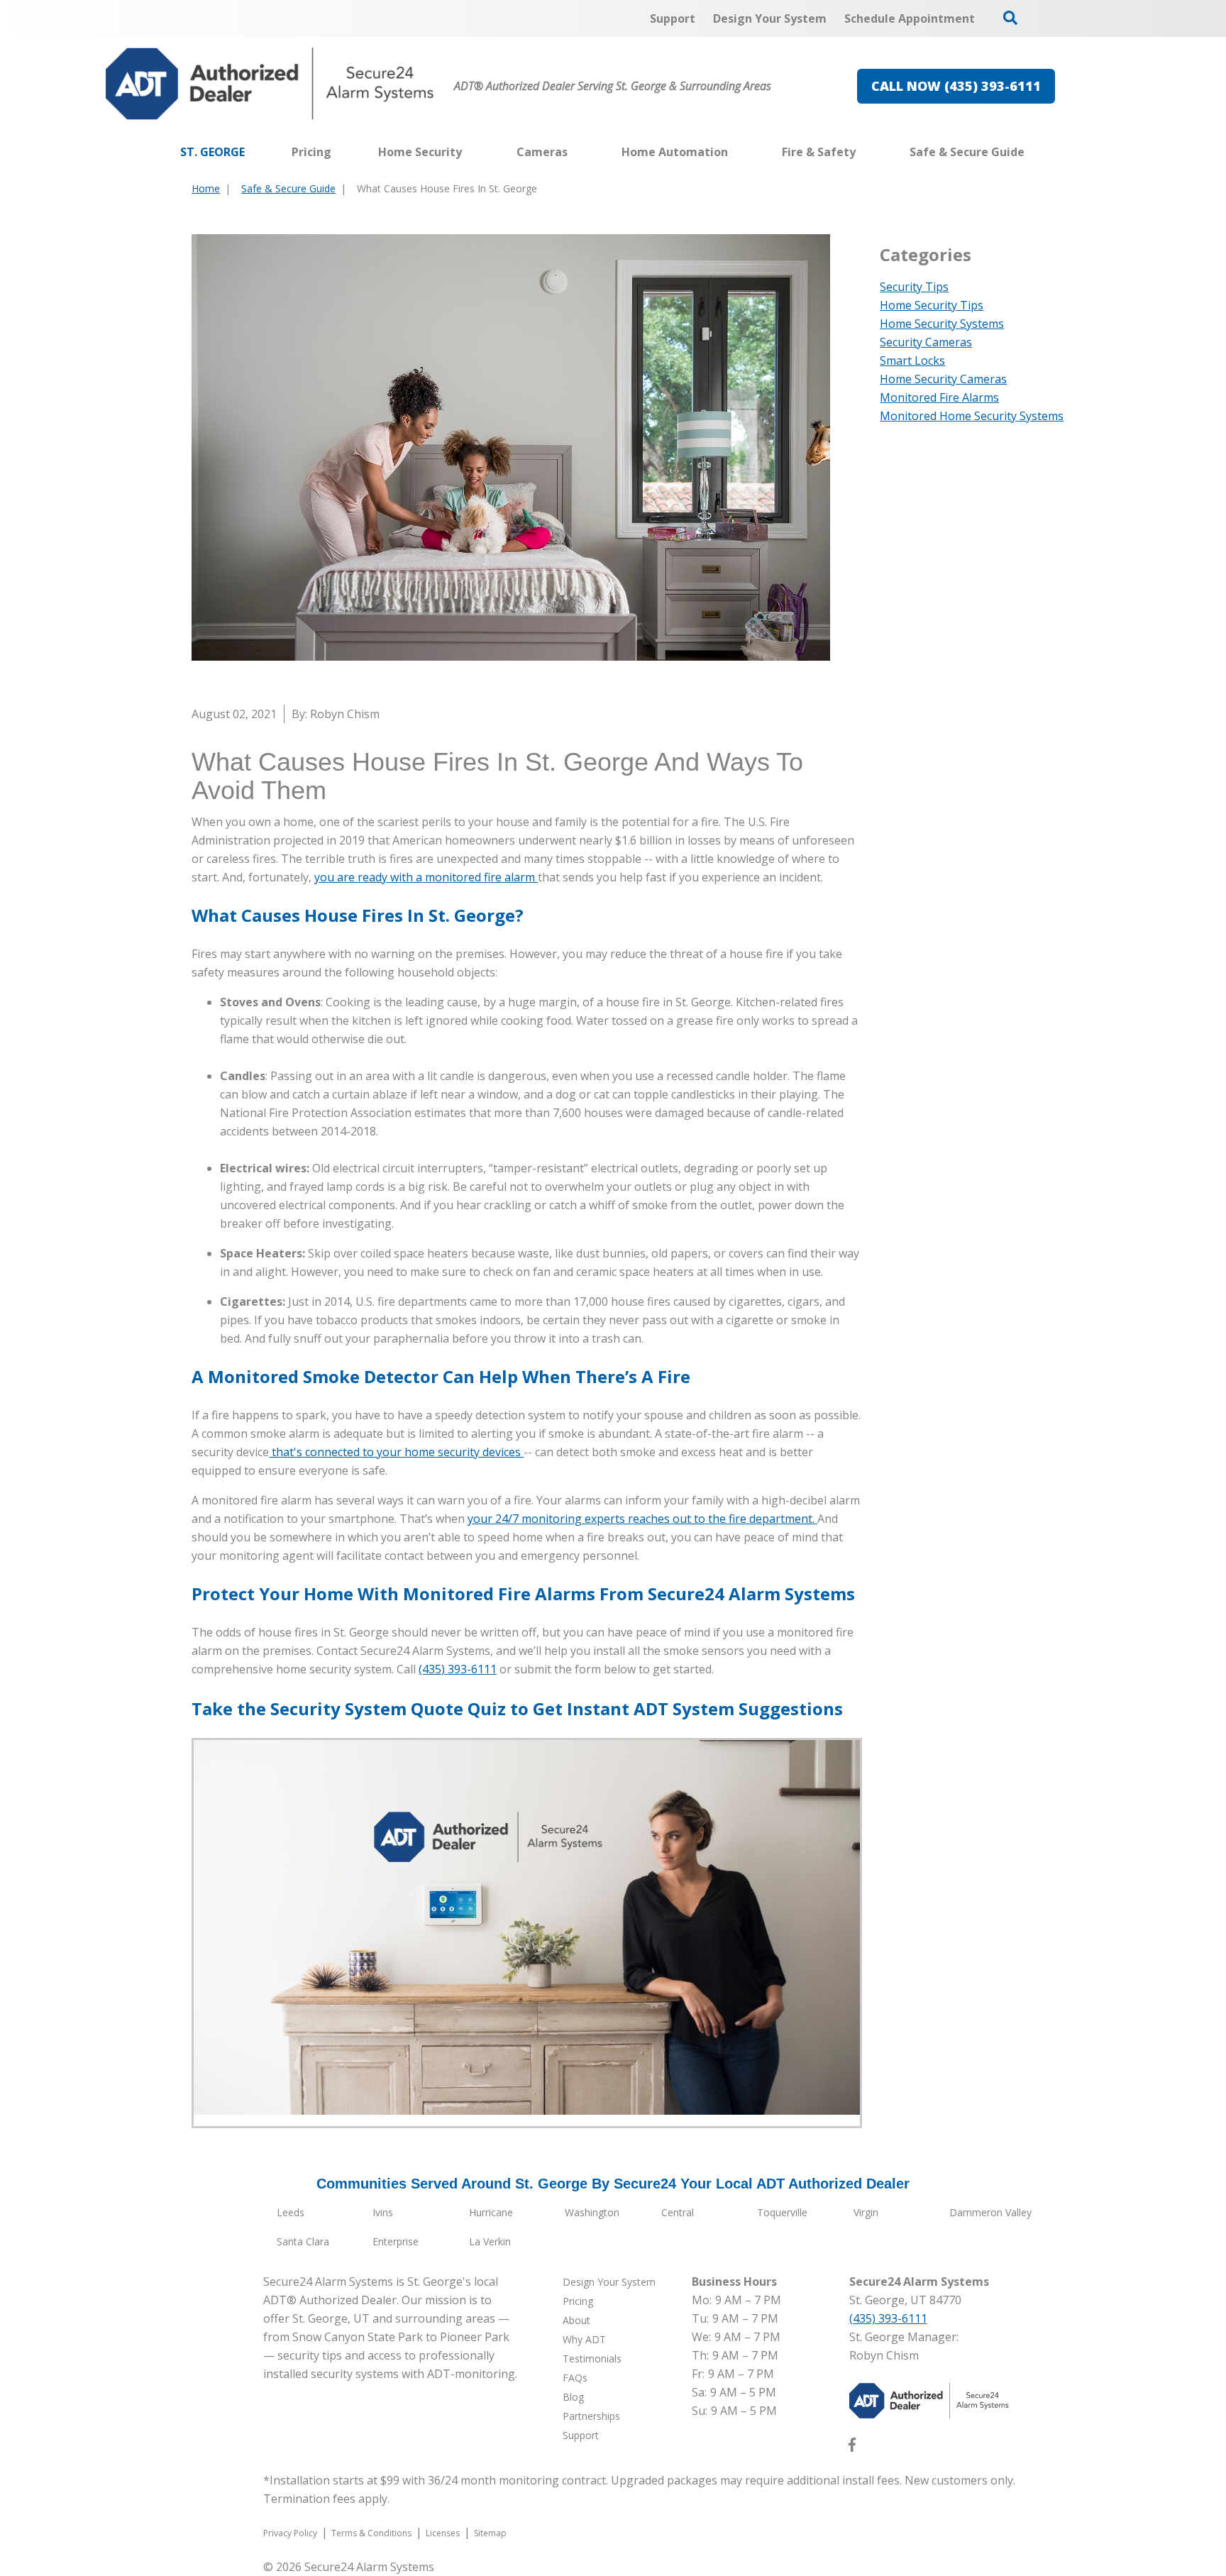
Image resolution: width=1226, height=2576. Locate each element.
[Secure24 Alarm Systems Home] (270, 84)
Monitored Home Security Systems (972, 416)
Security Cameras (926, 342)
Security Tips (914, 287)
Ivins (383, 2212)
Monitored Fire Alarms (939, 397)
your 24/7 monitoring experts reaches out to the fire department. (642, 1519)
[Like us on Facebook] (852, 2448)
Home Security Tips (932, 305)
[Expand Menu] (469, 152)
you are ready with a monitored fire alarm (426, 877)
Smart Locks (912, 360)
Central (678, 2212)
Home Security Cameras (943, 379)
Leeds (291, 2212)
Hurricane (491, 2212)
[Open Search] (1010, 18)
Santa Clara (303, 2241)
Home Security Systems (942, 324)
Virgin (866, 2212)
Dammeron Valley (990, 2212)
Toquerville (782, 2212)
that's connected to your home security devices (396, 1452)
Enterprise (396, 2241)
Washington (592, 2212)
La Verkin (490, 2241)
